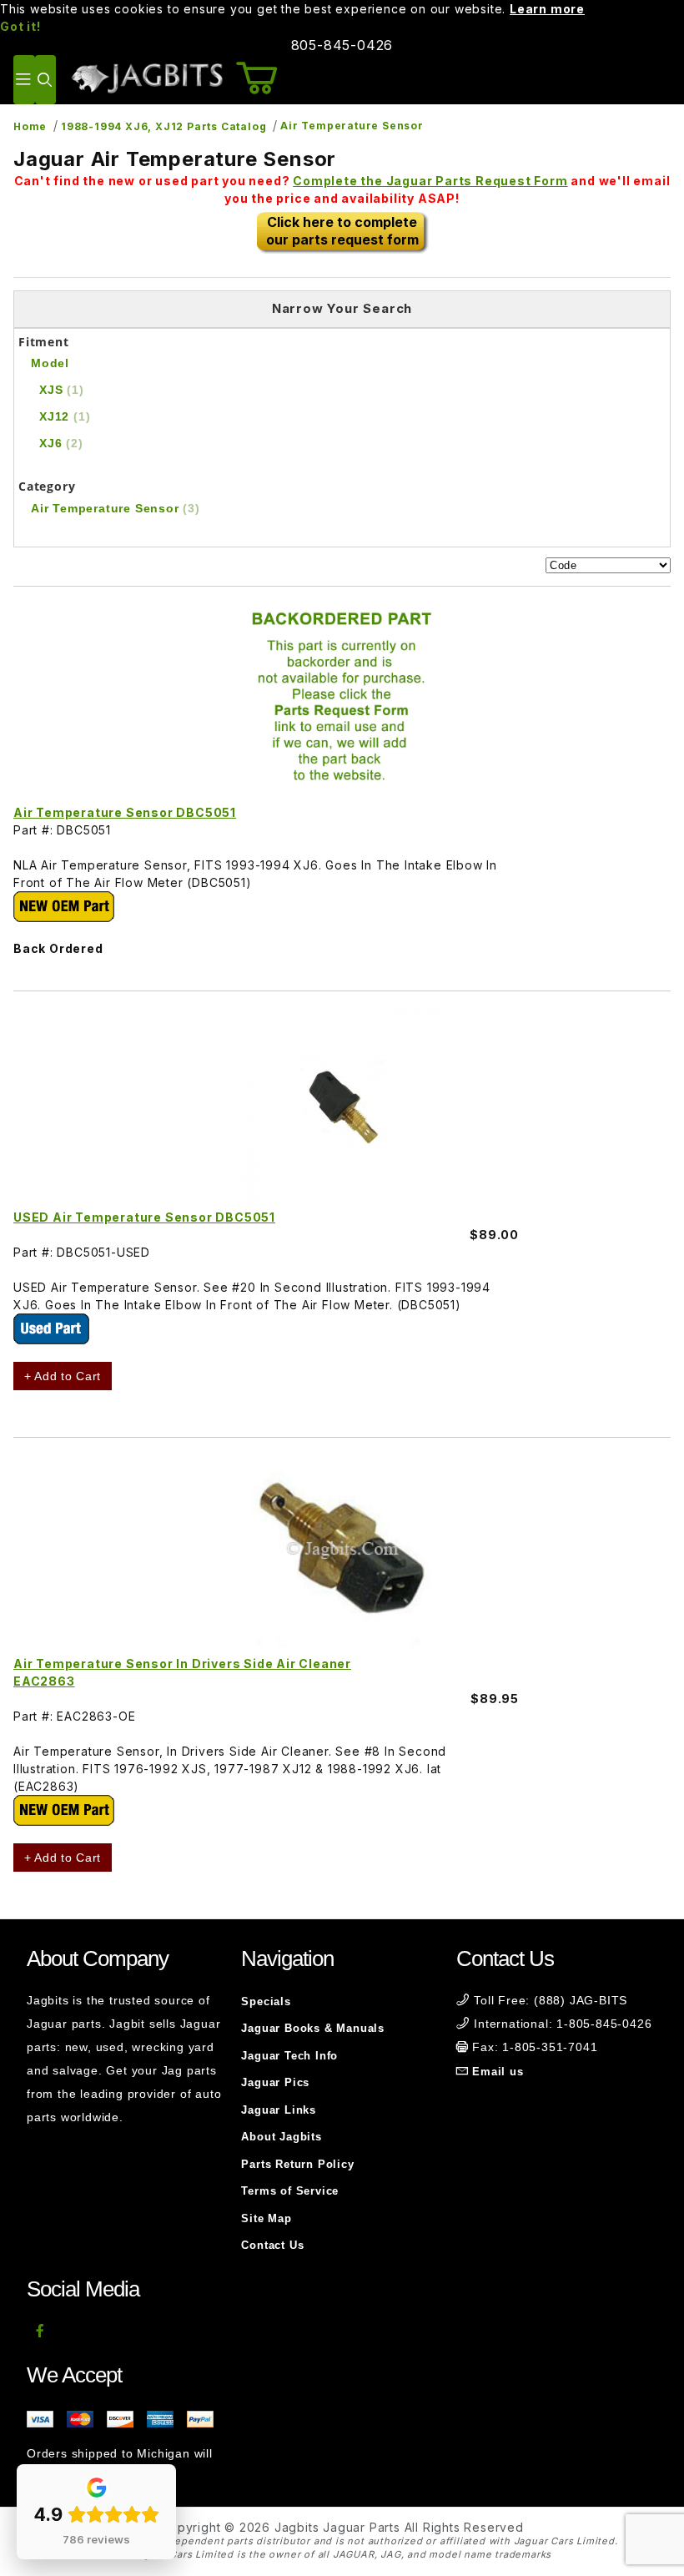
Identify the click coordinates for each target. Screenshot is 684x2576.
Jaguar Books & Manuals (313, 2028)
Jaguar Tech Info (289, 2056)
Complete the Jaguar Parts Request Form (430, 181)
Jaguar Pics (275, 2082)
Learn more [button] (547, 9)
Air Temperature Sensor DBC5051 (125, 812)
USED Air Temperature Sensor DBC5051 (144, 1217)
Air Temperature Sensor (352, 126)
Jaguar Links (279, 2110)
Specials (266, 2001)
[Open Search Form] (45, 80)
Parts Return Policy (297, 2164)
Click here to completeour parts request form (342, 231)
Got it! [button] (20, 26)
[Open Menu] (24, 80)
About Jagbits (281, 2137)
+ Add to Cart (63, 1376)
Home (30, 126)
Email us (498, 2072)
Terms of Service (290, 2191)
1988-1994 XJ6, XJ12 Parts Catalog (163, 126)
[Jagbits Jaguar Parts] (146, 78)
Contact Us (272, 2245)
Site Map (266, 2218)
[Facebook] (40, 2331)
